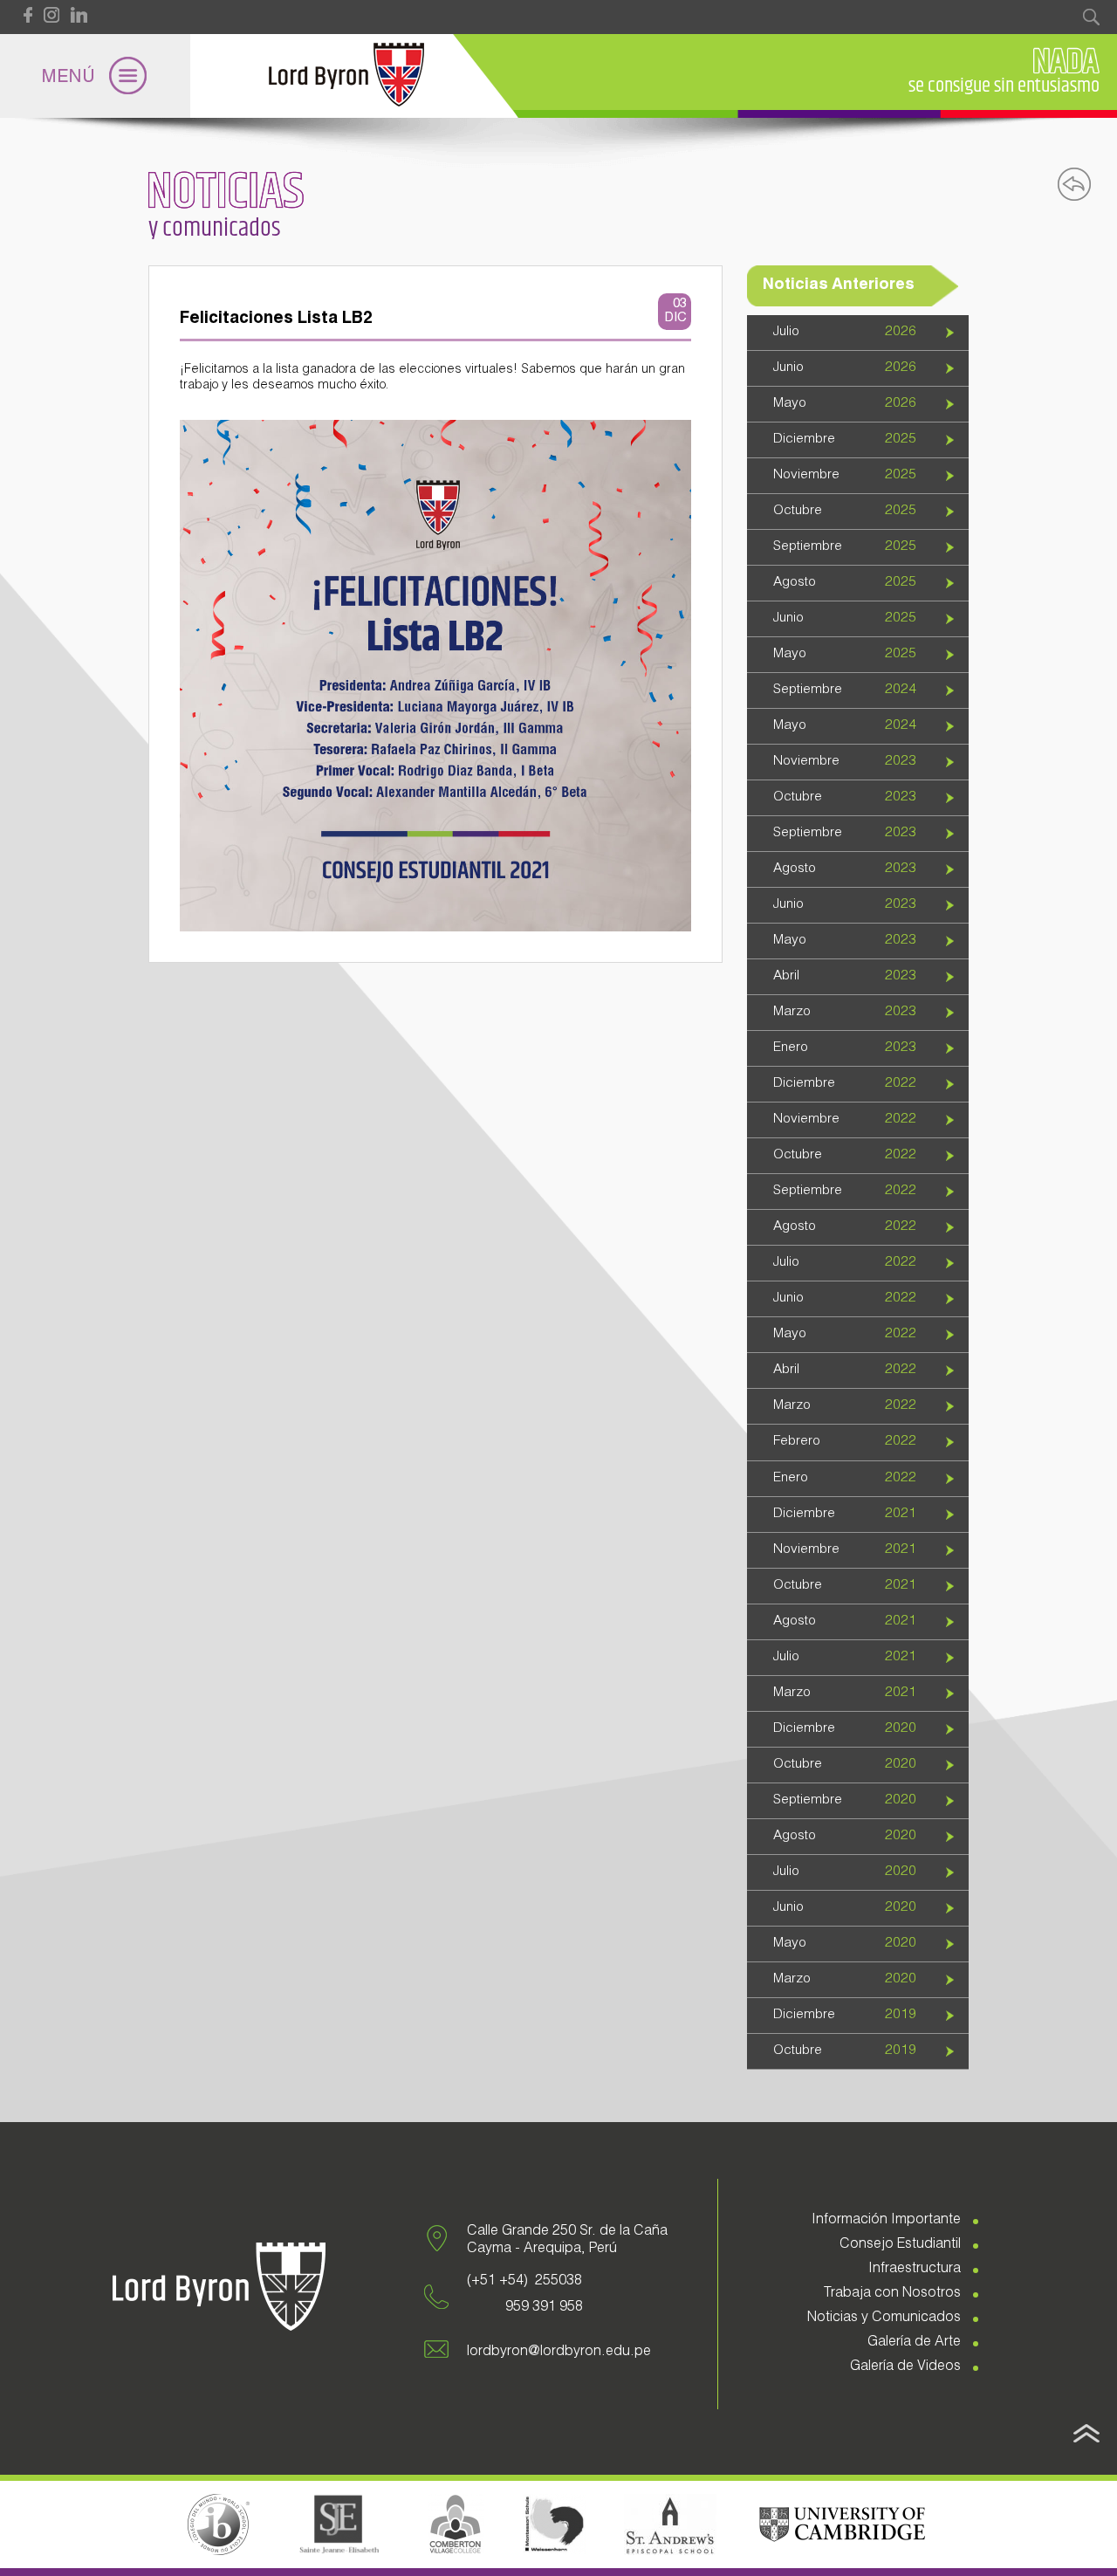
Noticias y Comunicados (884, 2318)
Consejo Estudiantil (900, 2245)
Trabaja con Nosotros (892, 2294)
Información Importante (886, 2221)
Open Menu (95, 76)
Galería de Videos (905, 2367)
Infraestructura (915, 2270)
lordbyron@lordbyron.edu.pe (559, 2353)
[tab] (858, 333)
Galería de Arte (914, 2343)
